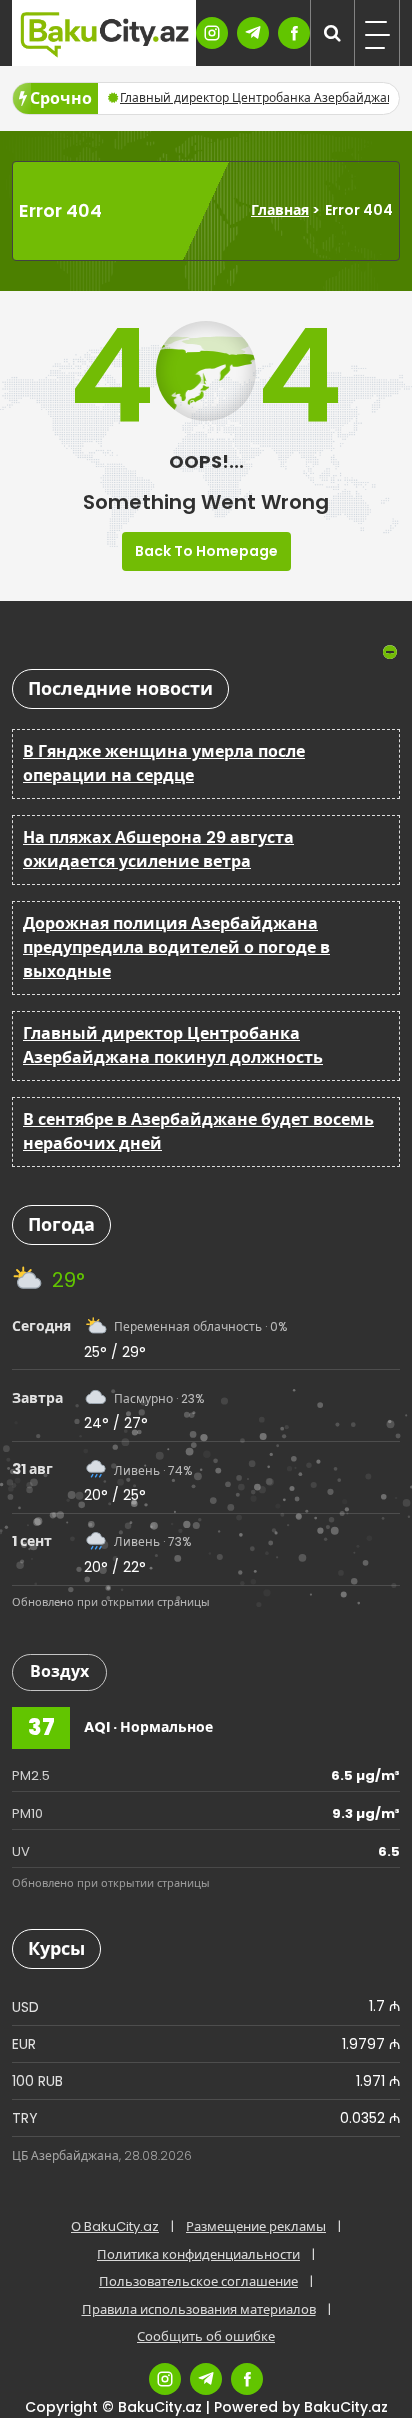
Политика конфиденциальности (198, 2254)
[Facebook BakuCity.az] (294, 33)
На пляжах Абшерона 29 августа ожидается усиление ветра (158, 849)
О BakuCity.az (115, 2226)
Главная (280, 210)
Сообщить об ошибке (206, 2336)
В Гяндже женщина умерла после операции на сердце (164, 763)
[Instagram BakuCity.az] (212, 33)
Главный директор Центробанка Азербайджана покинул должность (173, 1045)
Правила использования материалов (199, 2309)
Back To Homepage (206, 551)
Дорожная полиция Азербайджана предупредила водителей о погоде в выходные (176, 947)
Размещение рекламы (256, 2226)
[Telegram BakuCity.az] (253, 33)
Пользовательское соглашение (198, 2281)
